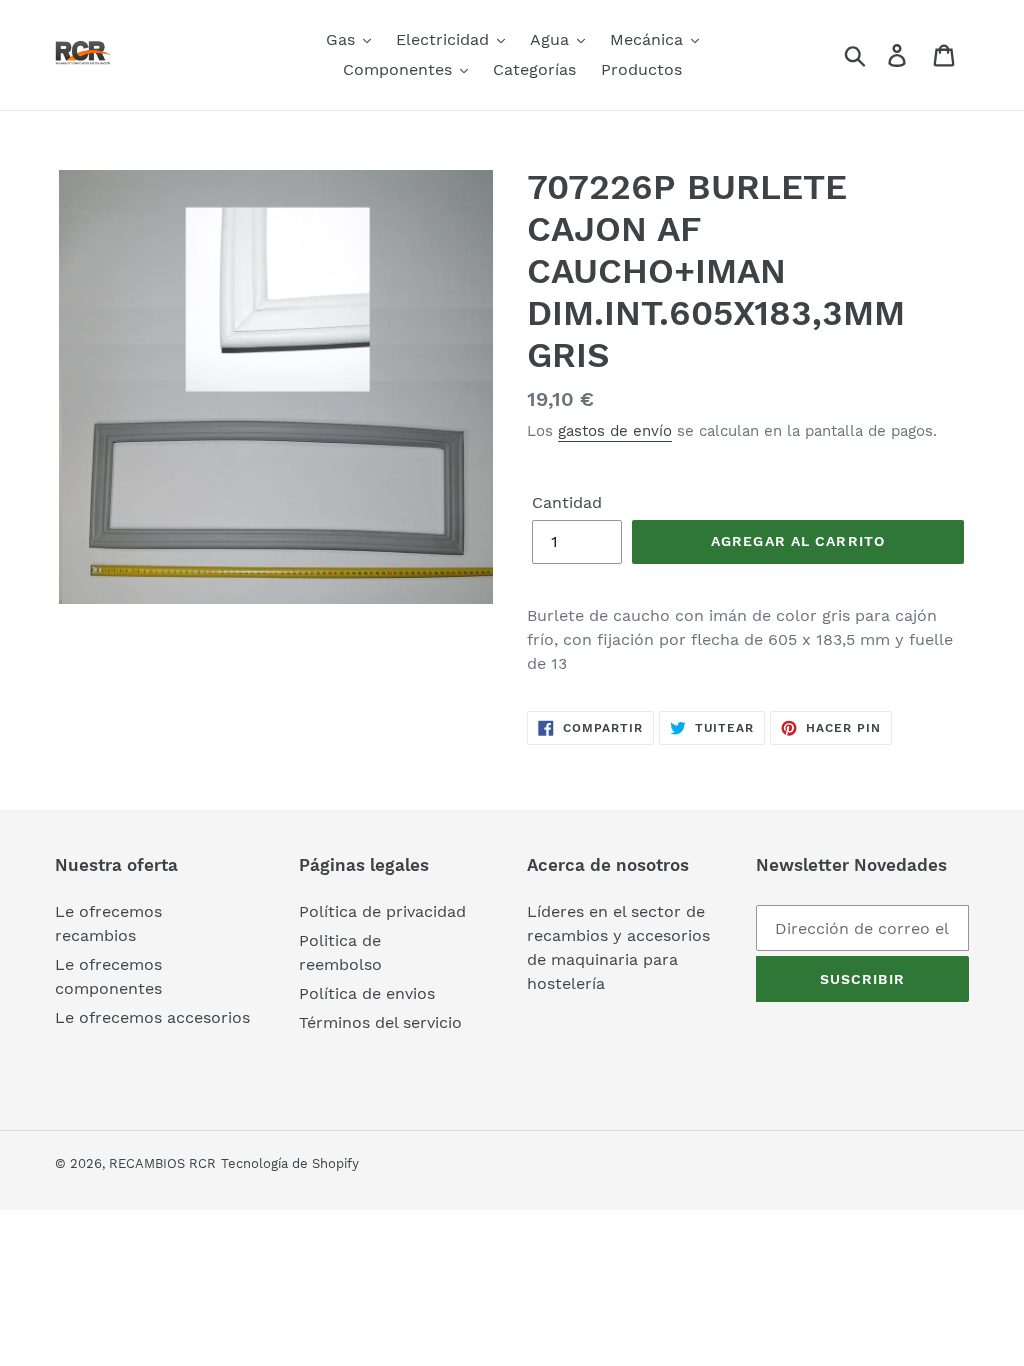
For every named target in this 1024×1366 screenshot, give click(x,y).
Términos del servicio (380, 1022)
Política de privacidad (382, 911)
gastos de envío (615, 431)
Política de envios (367, 993)
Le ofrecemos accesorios (152, 1017)
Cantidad (567, 502)
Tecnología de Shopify (290, 1163)
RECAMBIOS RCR (162, 1163)
